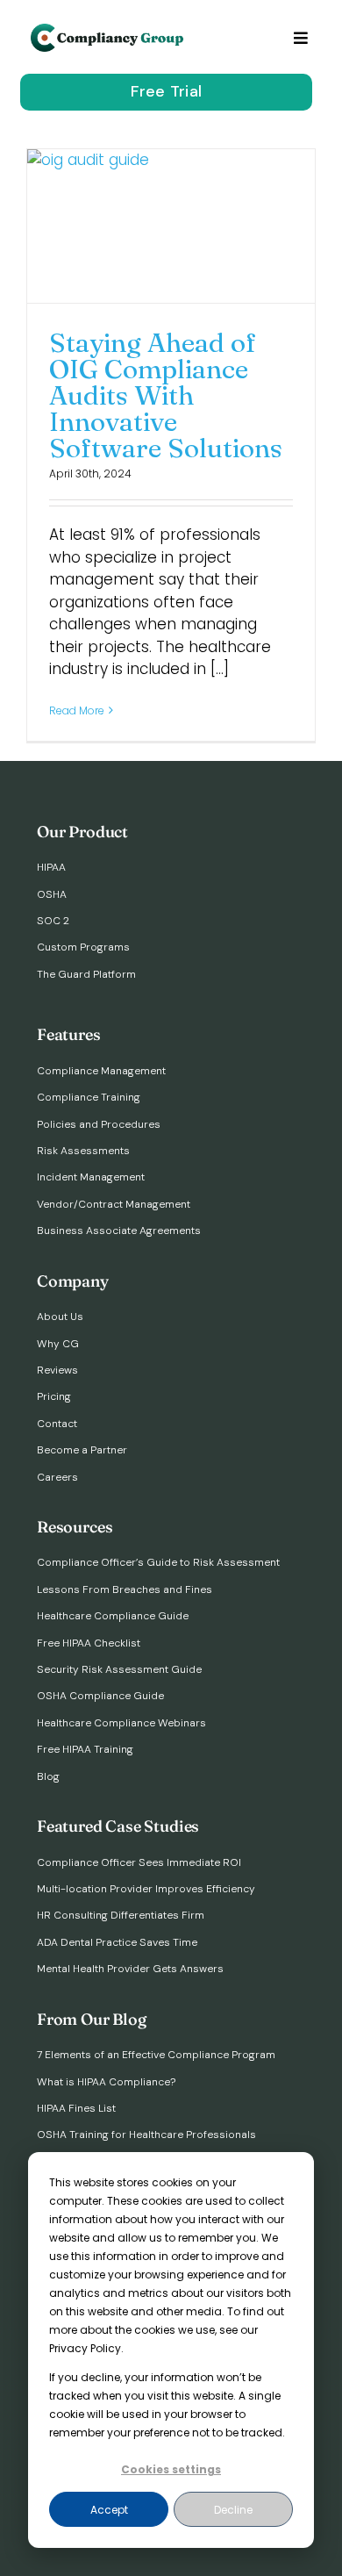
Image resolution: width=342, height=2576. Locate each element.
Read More (77, 710)
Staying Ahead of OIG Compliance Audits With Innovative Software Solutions (166, 396)
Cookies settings (171, 2469)
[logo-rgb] (109, 31)
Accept (109, 2510)
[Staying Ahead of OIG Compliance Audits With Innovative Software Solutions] (171, 226)
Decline (233, 2510)
